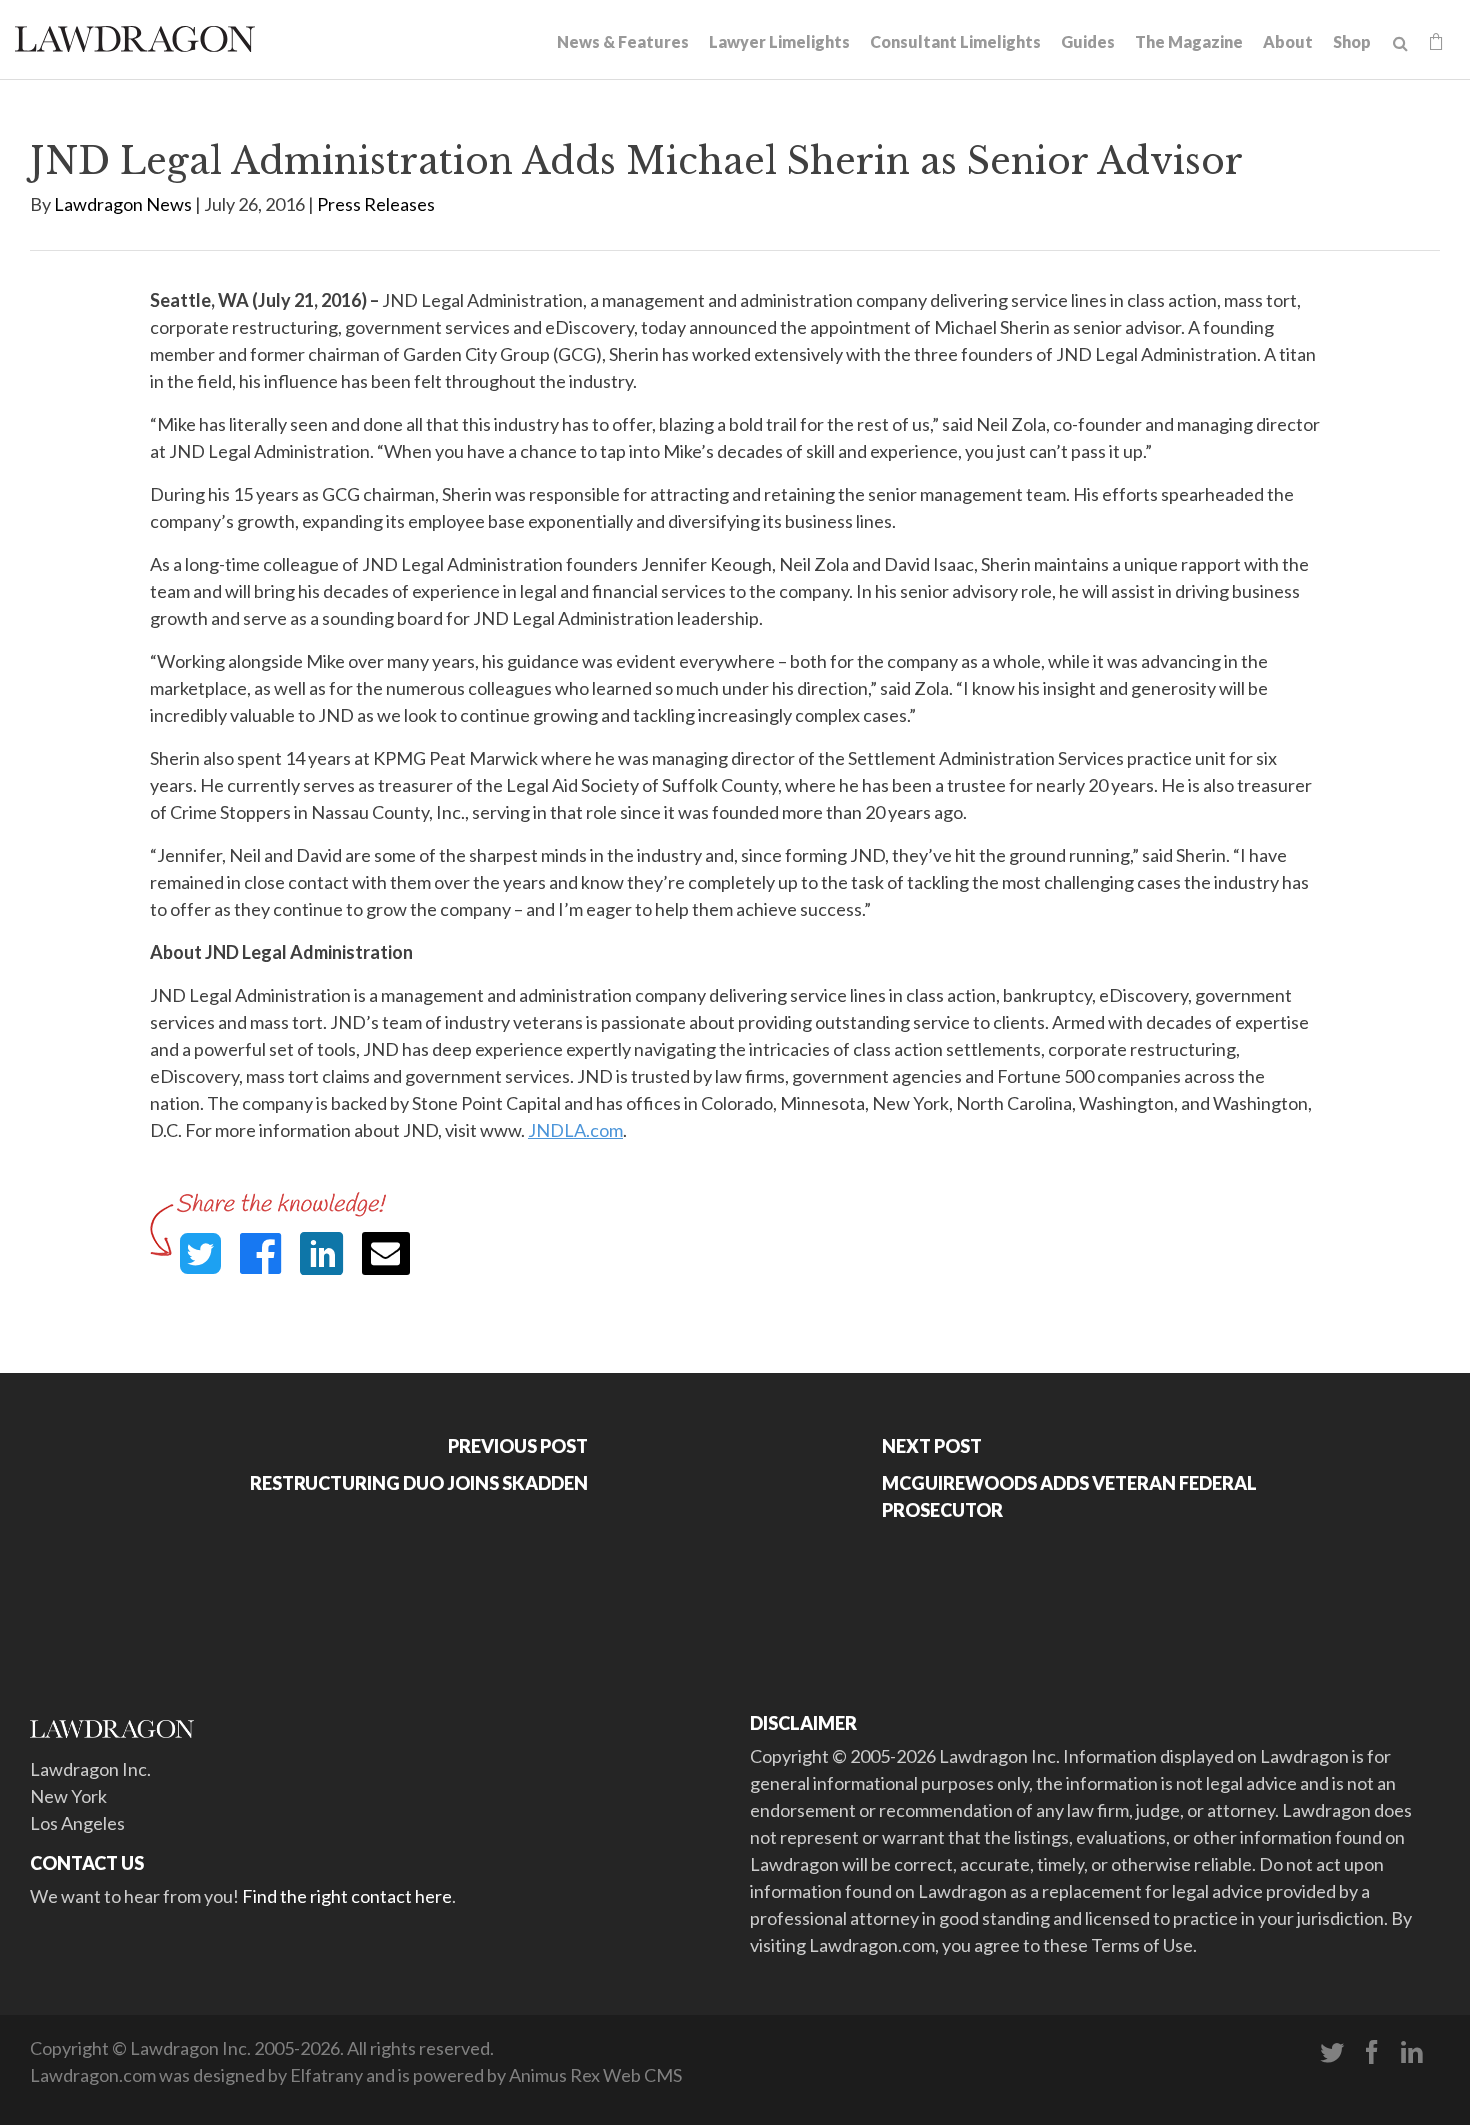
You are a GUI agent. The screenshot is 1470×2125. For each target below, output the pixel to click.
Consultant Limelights (955, 41)
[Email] (386, 1253)
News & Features (623, 41)
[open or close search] (1400, 44)
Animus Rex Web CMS (595, 2075)
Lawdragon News (123, 204)
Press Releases (376, 204)
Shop (1352, 41)
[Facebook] (1372, 2053)
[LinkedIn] (1412, 2053)
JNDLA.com (575, 1130)
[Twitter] (1332, 2053)
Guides (1088, 41)
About (1288, 41)
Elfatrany (326, 2075)
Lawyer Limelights (779, 41)
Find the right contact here (347, 1896)
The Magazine (1189, 41)
